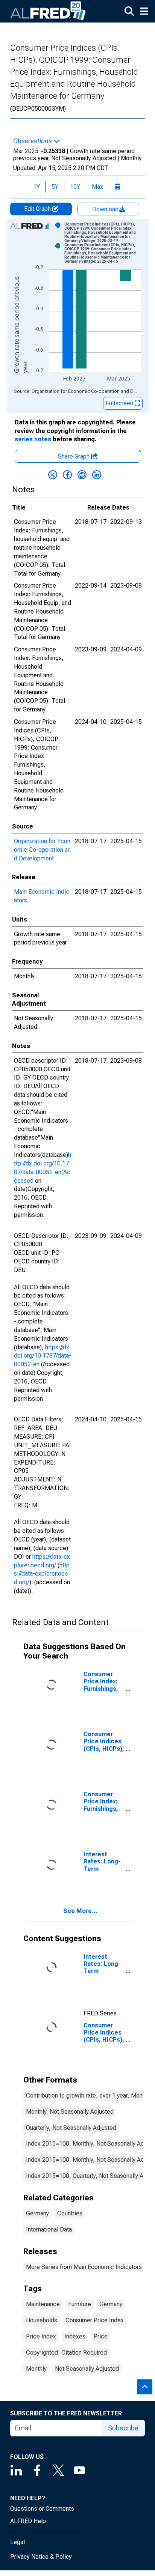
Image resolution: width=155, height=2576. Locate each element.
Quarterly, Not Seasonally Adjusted (71, 2128)
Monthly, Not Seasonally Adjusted (70, 2112)
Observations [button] (33, 141)
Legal (17, 2542)
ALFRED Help (28, 2521)
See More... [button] (80, 1911)
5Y (55, 187)
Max (97, 187)
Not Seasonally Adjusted (87, 2369)
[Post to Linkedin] (97, 475)
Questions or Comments (42, 2509)
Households (42, 2320)
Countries (70, 2213)
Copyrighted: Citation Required (66, 2353)
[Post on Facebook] (67, 475)
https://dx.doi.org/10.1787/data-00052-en (43, 1356)
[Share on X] (53, 475)
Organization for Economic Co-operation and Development (42, 850)
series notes (33, 439)
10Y (75, 187)
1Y (36, 187)
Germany (37, 2213)
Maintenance (43, 2304)
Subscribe (123, 2428)
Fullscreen (120, 403)
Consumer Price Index (95, 2320)
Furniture (80, 2304)
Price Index (41, 2336)
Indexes (75, 2336)
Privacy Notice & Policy (41, 2557)
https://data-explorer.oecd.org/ (42, 1574)
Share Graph (74, 456)
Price (101, 2336)
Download (106, 209)
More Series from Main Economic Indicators (84, 2267)
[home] (48, 11)
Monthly (36, 2369)
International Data (49, 2229)
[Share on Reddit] (82, 475)
